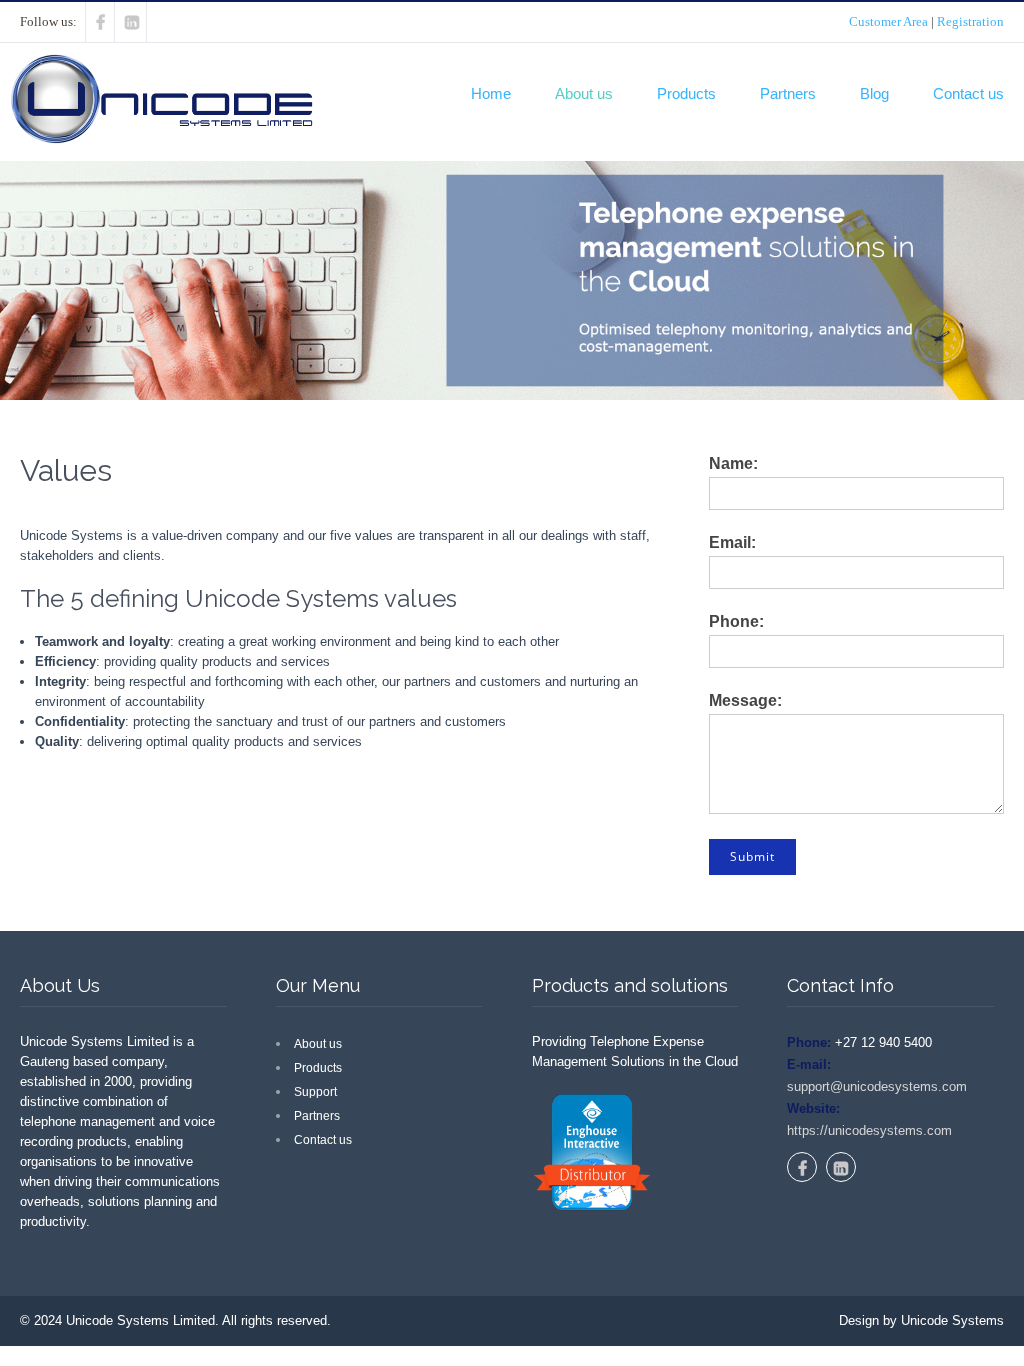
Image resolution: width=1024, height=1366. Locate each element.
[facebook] (100, 22)
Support (315, 1092)
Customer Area (888, 21)
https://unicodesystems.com (869, 1130)
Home (491, 93)
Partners (788, 93)
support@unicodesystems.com (877, 1086)
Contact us (968, 93)
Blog (874, 93)
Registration (970, 21)
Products (686, 93)
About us (584, 93)
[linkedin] (132, 22)
